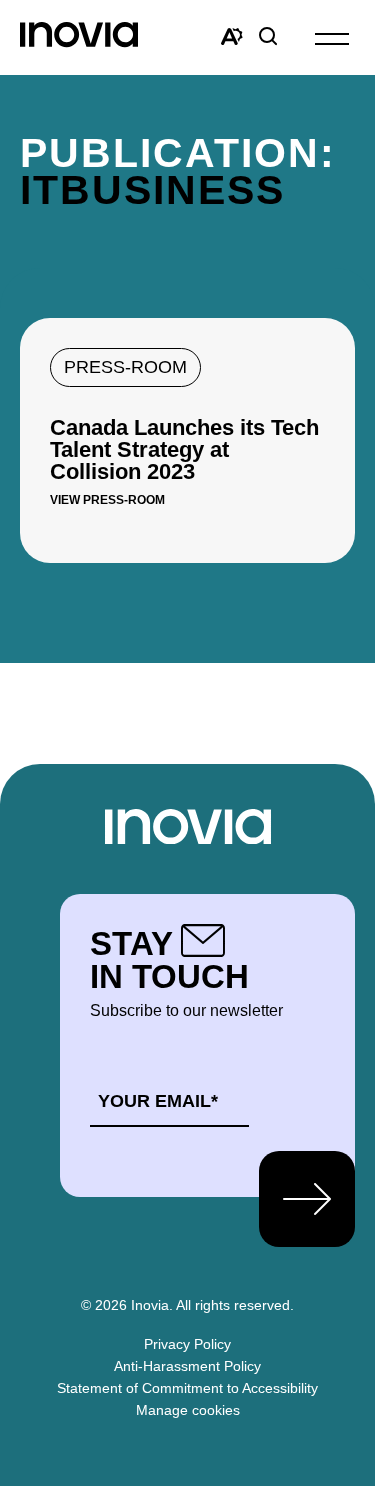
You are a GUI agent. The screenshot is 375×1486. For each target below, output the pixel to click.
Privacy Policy (187, 1344)
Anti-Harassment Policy (187, 1366)
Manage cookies (188, 1410)
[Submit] (307, 1199)
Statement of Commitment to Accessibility (187, 1388)
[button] (332, 37)
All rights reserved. (235, 1305)
